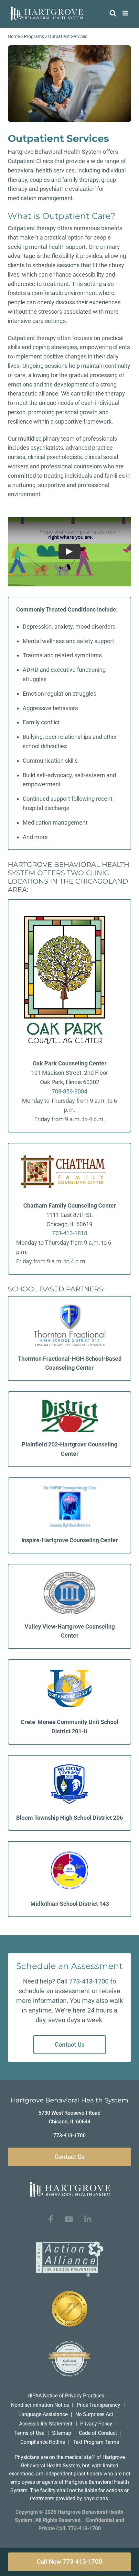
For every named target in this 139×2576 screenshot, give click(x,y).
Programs (34, 36)
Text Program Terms (96, 2442)
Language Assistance (43, 2414)
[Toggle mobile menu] (126, 13)
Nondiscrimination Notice (40, 2405)
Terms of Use (29, 2433)
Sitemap (62, 2433)
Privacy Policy (96, 2424)
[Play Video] (69, 552)
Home (14, 36)
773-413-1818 (69, 1233)
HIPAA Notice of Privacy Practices (66, 2396)
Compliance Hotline (43, 2442)
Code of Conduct (98, 2433)
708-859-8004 (69, 1091)
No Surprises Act (94, 2414)
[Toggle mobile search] (113, 13)
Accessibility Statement (46, 2424)
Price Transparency (98, 2405)
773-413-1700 (89, 1981)
